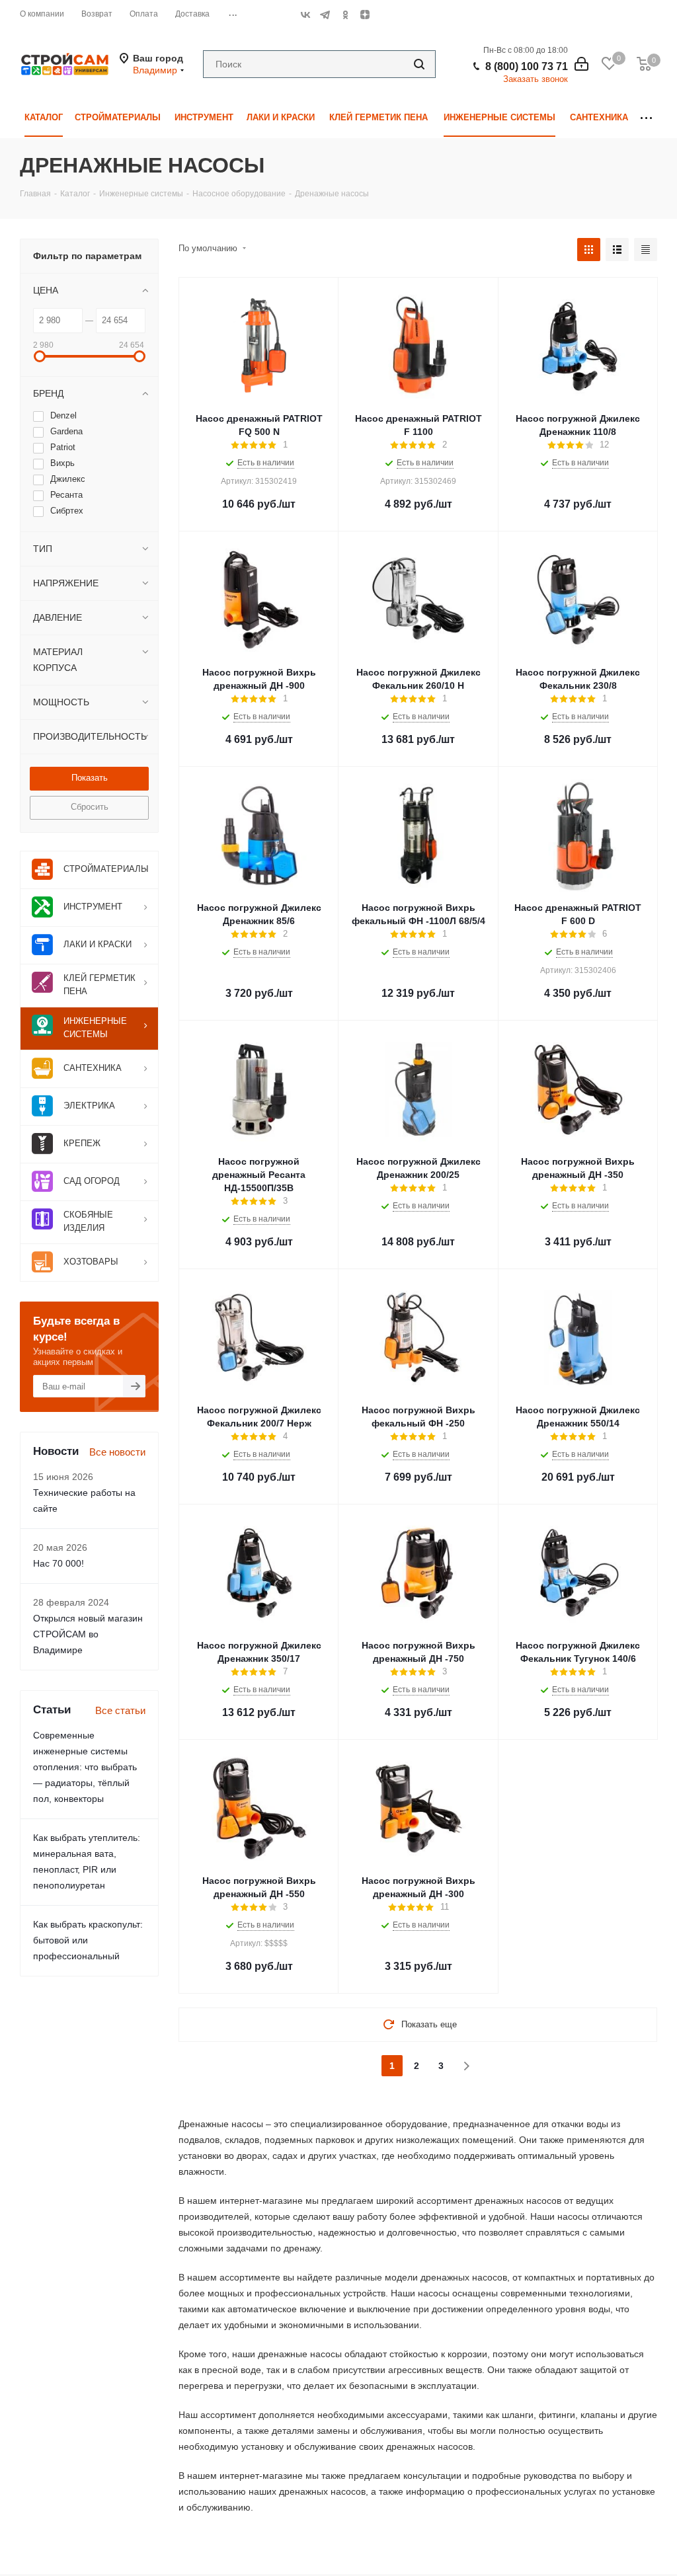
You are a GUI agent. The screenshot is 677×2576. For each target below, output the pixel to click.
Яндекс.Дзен (365, 15)
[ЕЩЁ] (646, 118)
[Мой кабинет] (581, 64)
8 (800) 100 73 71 (527, 66)
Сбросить (90, 807)
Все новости (117, 1452)
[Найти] (419, 64)
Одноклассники (345, 15)
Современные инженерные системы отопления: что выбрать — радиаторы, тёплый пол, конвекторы (85, 1767)
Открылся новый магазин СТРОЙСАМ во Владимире (88, 1634)
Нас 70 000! (59, 1563)
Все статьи (120, 1710)
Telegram (325, 15)
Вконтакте (305, 15)
